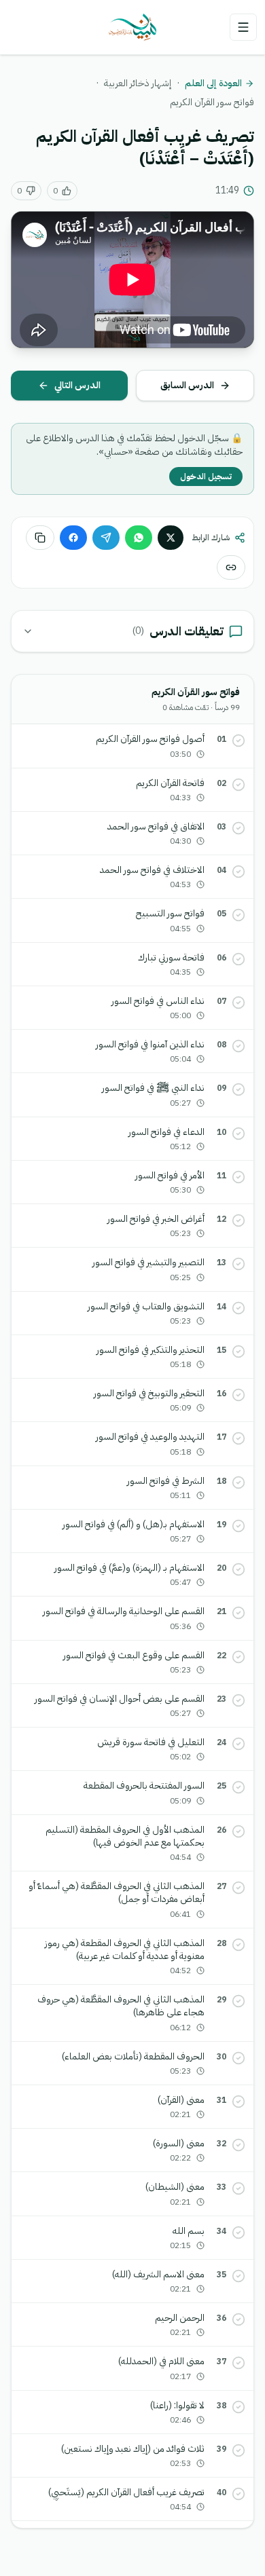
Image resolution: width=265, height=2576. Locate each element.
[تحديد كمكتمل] (238, 741)
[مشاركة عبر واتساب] (139, 538)
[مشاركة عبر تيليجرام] (106, 538)
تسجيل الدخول (206, 477)
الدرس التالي (77, 385)
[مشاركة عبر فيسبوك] (73, 538)
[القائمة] (243, 27)
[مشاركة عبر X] (171, 538)
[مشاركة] (231, 567)
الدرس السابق (187, 385)
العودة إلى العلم (213, 83)
